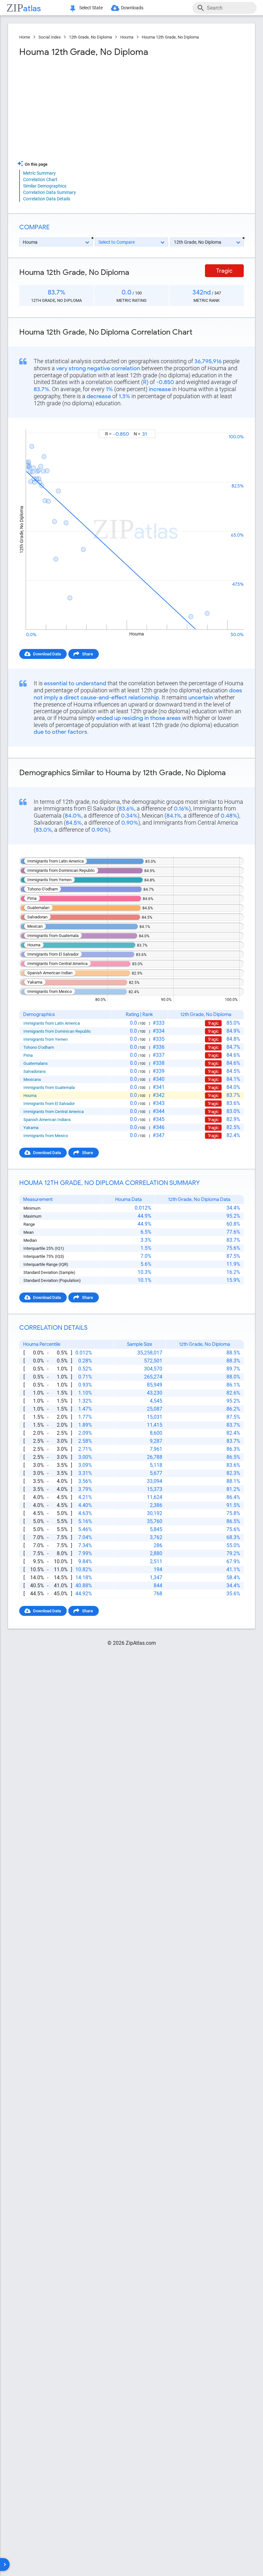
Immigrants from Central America (54, 1112)
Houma (127, 37)
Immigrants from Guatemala (49, 1087)
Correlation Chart (40, 180)
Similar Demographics (45, 186)
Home (25, 37)
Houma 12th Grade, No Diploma (170, 37)
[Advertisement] (75, 109)
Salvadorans (35, 1071)
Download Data (47, 654)
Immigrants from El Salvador (49, 1104)
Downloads (132, 8)
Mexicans (32, 1079)
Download (230, 424)
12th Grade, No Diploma (90, 37)
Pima (28, 1055)
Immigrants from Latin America (52, 1023)
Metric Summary (39, 173)
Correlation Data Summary (50, 192)
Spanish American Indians (47, 1120)
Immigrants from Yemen (46, 1039)
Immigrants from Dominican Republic (57, 1031)
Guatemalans (36, 1063)
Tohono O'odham (39, 1047)
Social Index (50, 37)
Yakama (31, 1128)
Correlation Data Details (47, 199)
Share (88, 654)
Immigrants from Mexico (46, 1136)
